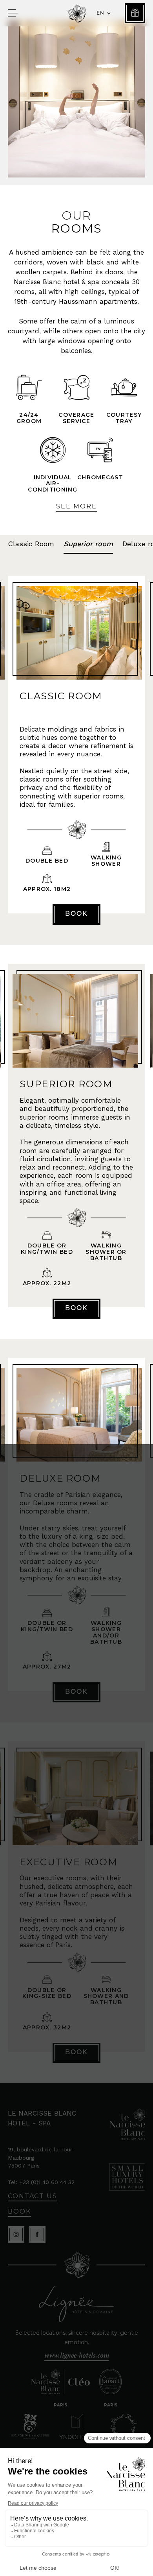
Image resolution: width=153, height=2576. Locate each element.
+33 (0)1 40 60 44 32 (47, 2182)
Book (76, 914)
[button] (103, 13)
